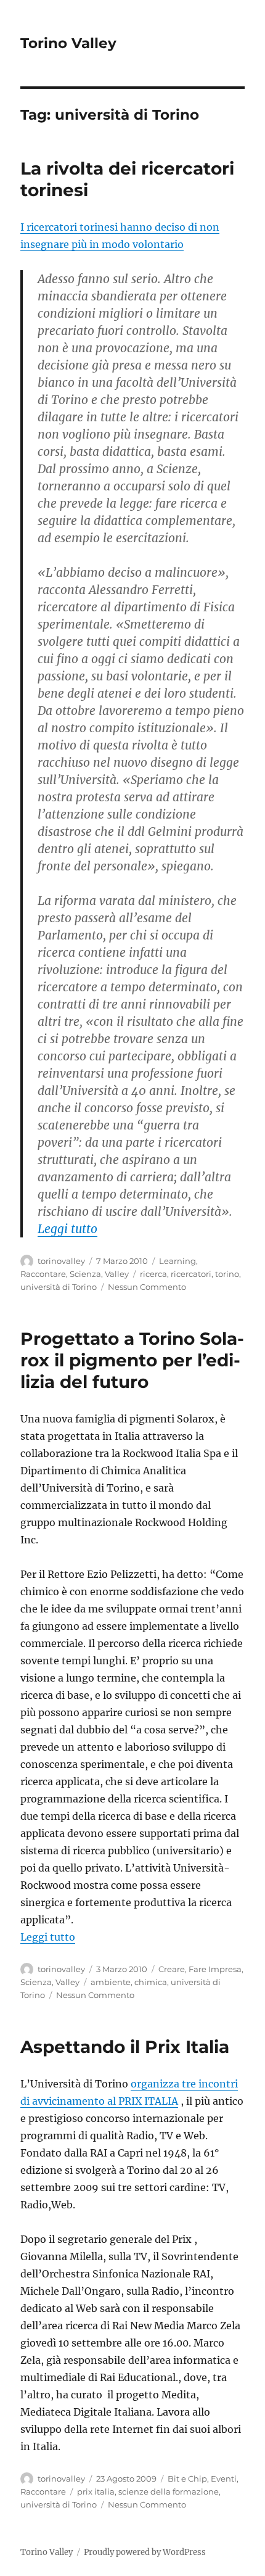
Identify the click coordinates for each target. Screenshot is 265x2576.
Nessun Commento (147, 1287)
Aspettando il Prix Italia (125, 2047)
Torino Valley (68, 43)
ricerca (153, 1274)
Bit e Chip (187, 2479)
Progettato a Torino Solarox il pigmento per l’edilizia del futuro (132, 1360)
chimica (151, 1982)
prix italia (96, 2491)
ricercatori (191, 1274)
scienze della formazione (169, 2491)
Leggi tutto (67, 1229)
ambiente (111, 1982)
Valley (117, 1274)
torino (227, 1274)
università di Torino (59, 1287)
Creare (172, 1969)
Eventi (224, 2479)
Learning (177, 1261)
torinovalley (61, 1261)
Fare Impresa (215, 1969)
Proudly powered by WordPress (145, 2552)
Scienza (85, 1274)
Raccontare (43, 1274)
